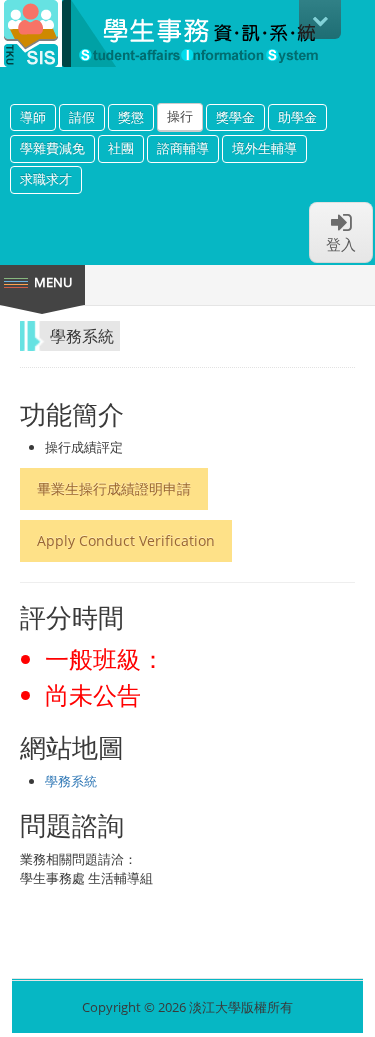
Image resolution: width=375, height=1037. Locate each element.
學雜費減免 (52, 148)
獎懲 (131, 117)
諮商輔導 (183, 148)
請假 (82, 117)
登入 (341, 244)
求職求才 (46, 179)
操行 (180, 116)
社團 (121, 148)
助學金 (297, 117)
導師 (33, 117)
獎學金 (235, 117)
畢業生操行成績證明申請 (114, 488)
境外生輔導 (264, 148)
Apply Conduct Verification (126, 540)
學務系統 (71, 781)
